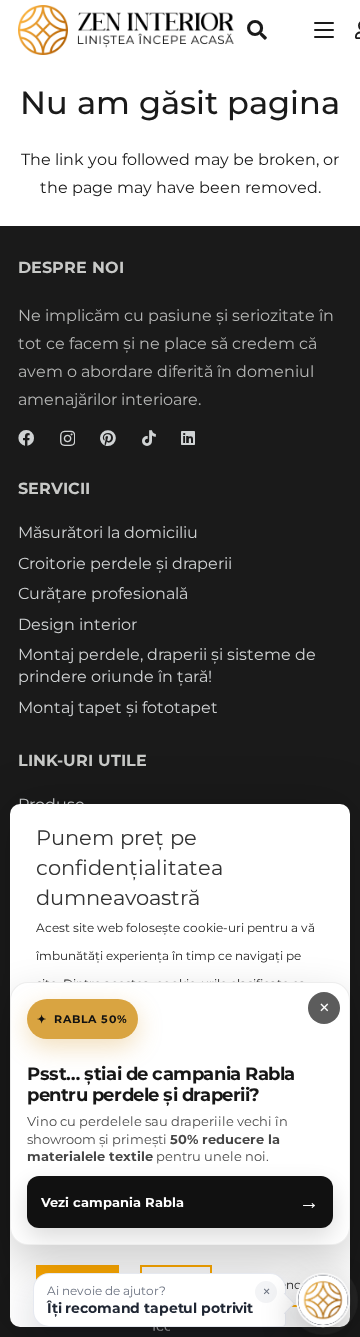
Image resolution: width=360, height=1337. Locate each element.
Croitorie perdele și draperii (125, 563)
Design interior (77, 624)
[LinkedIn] (188, 438)
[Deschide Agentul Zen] (323, 1300)
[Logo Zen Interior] (126, 30)
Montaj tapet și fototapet (118, 707)
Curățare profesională (103, 593)
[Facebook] (26, 438)
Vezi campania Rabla (180, 1202)
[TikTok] (149, 438)
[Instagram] (67, 439)
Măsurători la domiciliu (108, 532)
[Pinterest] (108, 438)
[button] (257, 30)
